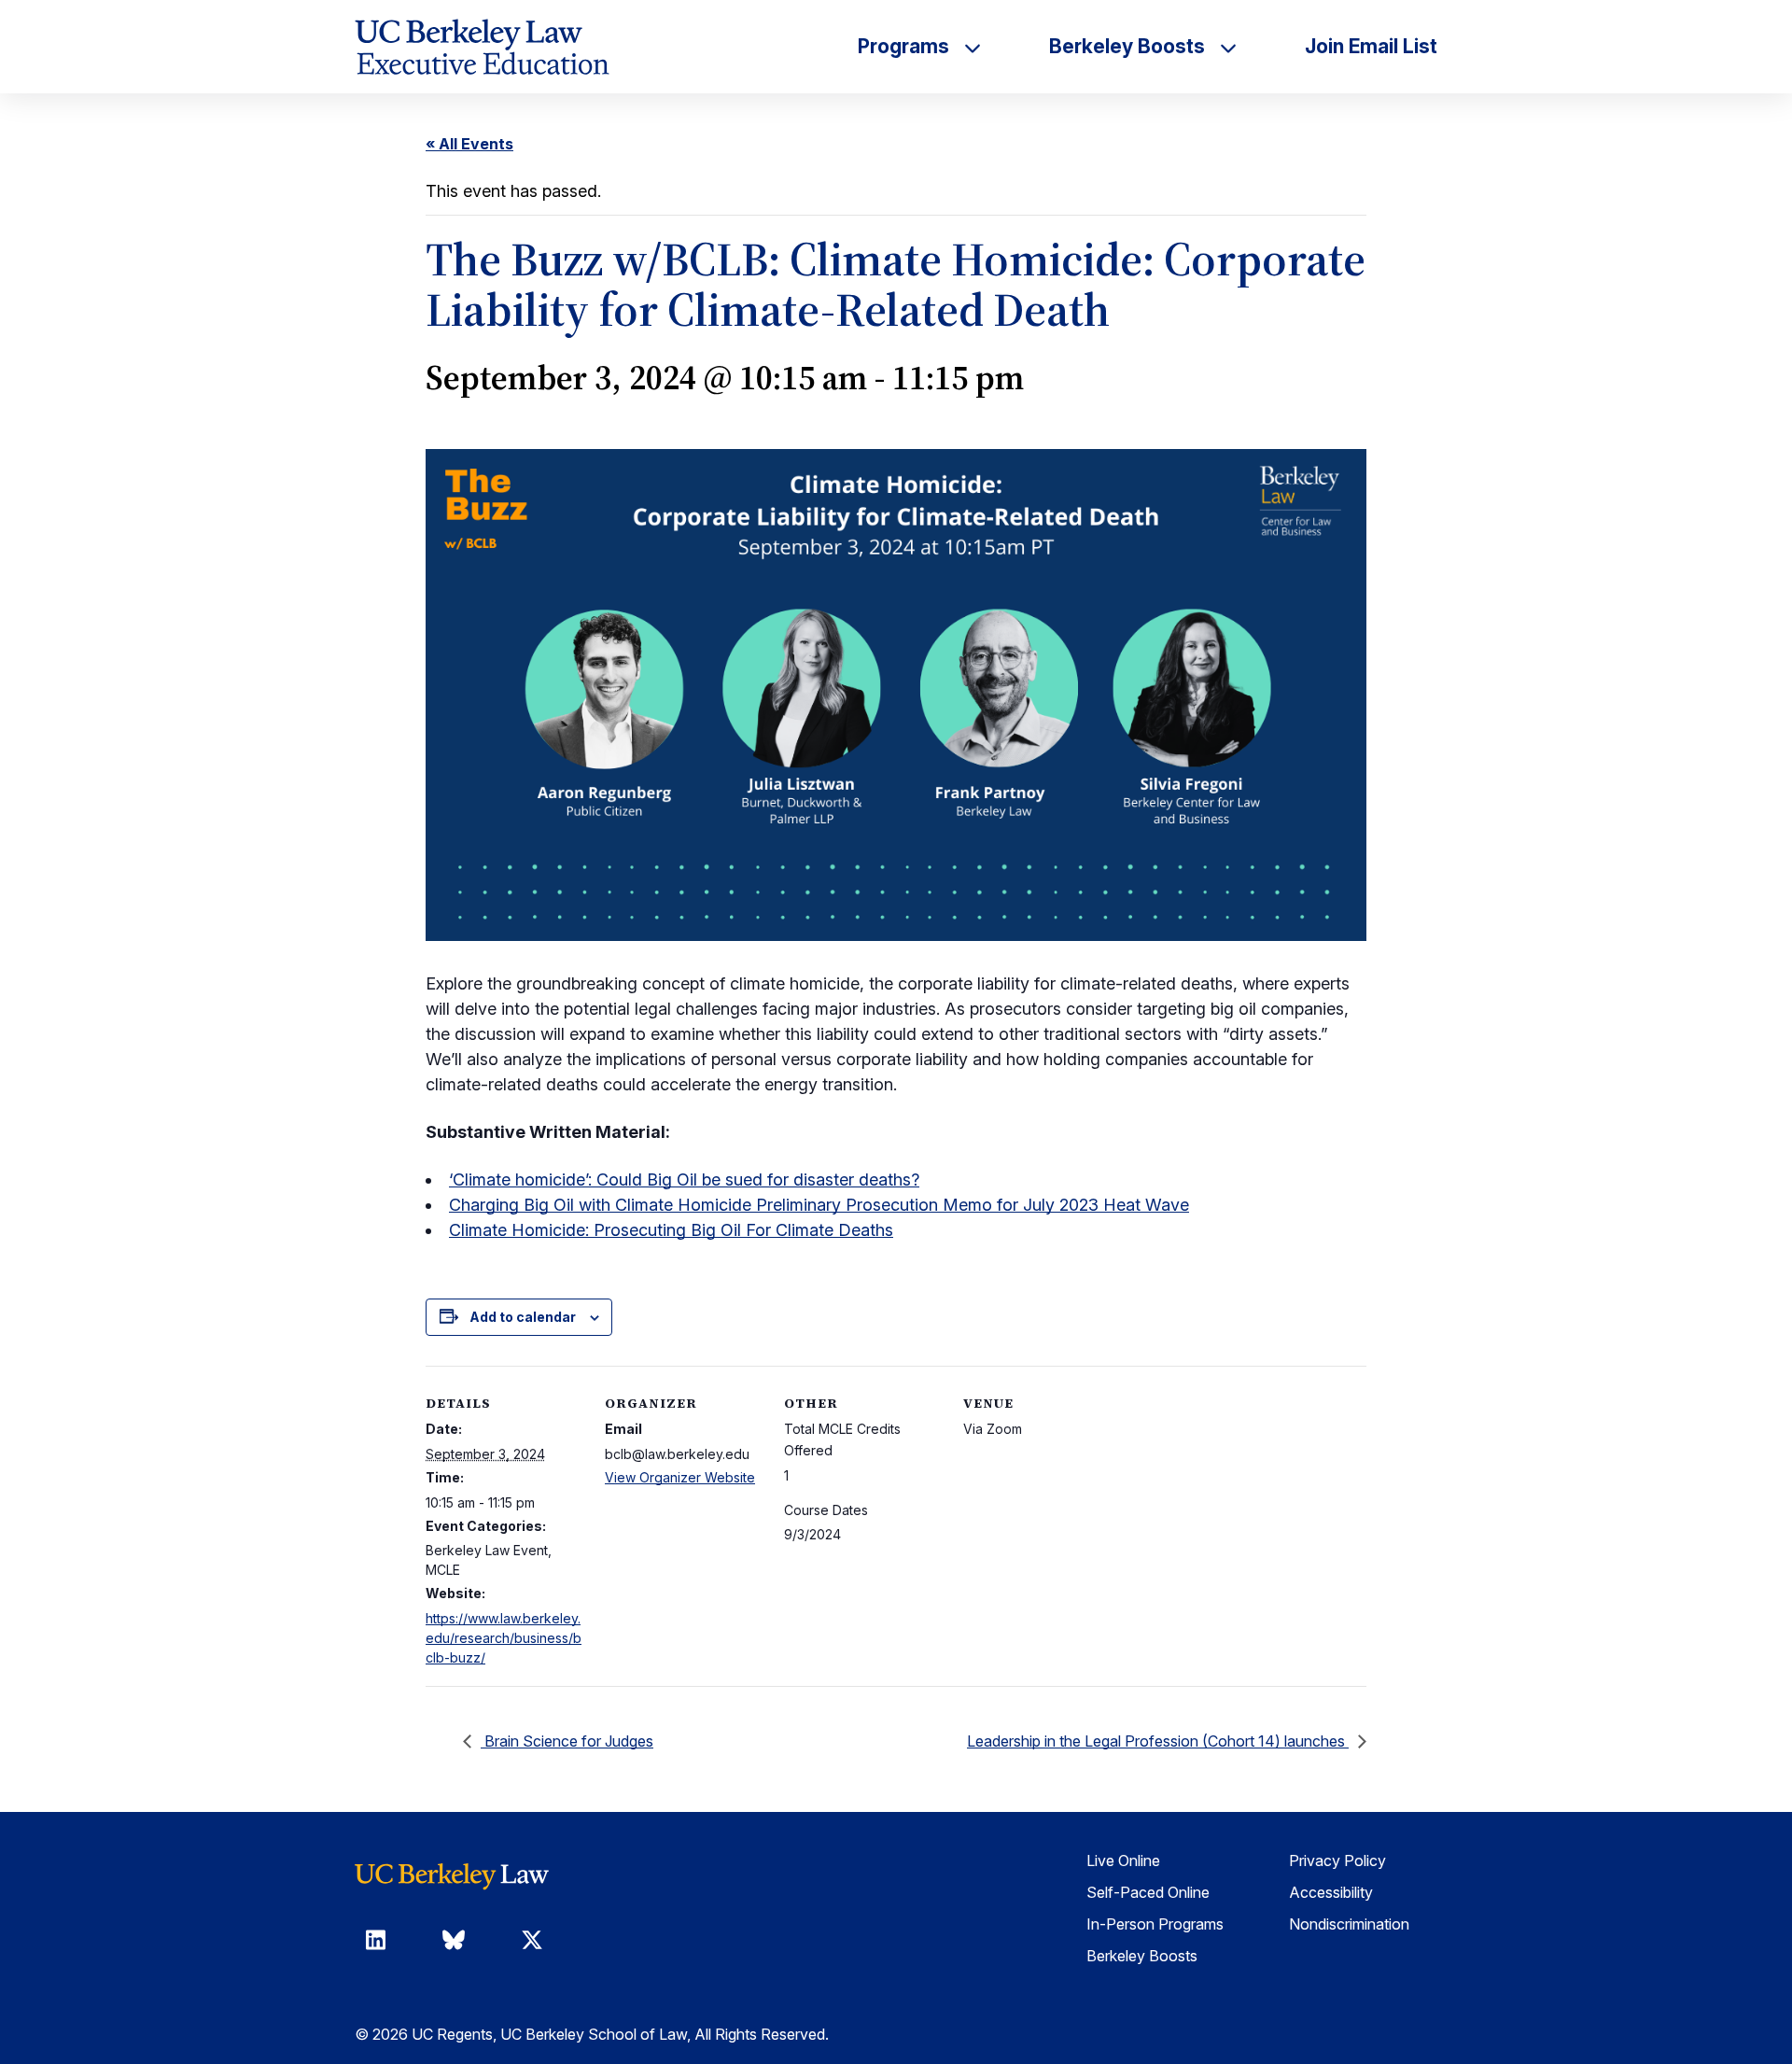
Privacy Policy (1337, 1860)
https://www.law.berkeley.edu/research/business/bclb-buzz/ (504, 1638)
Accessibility (1331, 1892)
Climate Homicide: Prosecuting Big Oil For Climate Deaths (671, 1230)
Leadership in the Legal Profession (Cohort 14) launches (1158, 1741)
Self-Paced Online (1148, 1892)
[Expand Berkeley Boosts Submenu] (1228, 47)
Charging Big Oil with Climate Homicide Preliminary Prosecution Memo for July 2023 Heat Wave (819, 1205)
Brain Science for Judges (567, 1741)
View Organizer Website (680, 1477)
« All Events (469, 144)
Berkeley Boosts (1142, 1956)
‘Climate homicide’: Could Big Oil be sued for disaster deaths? (684, 1179)
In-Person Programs (1155, 1924)
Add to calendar (523, 1317)
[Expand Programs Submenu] (973, 47)
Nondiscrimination (1349, 1924)
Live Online (1123, 1860)
